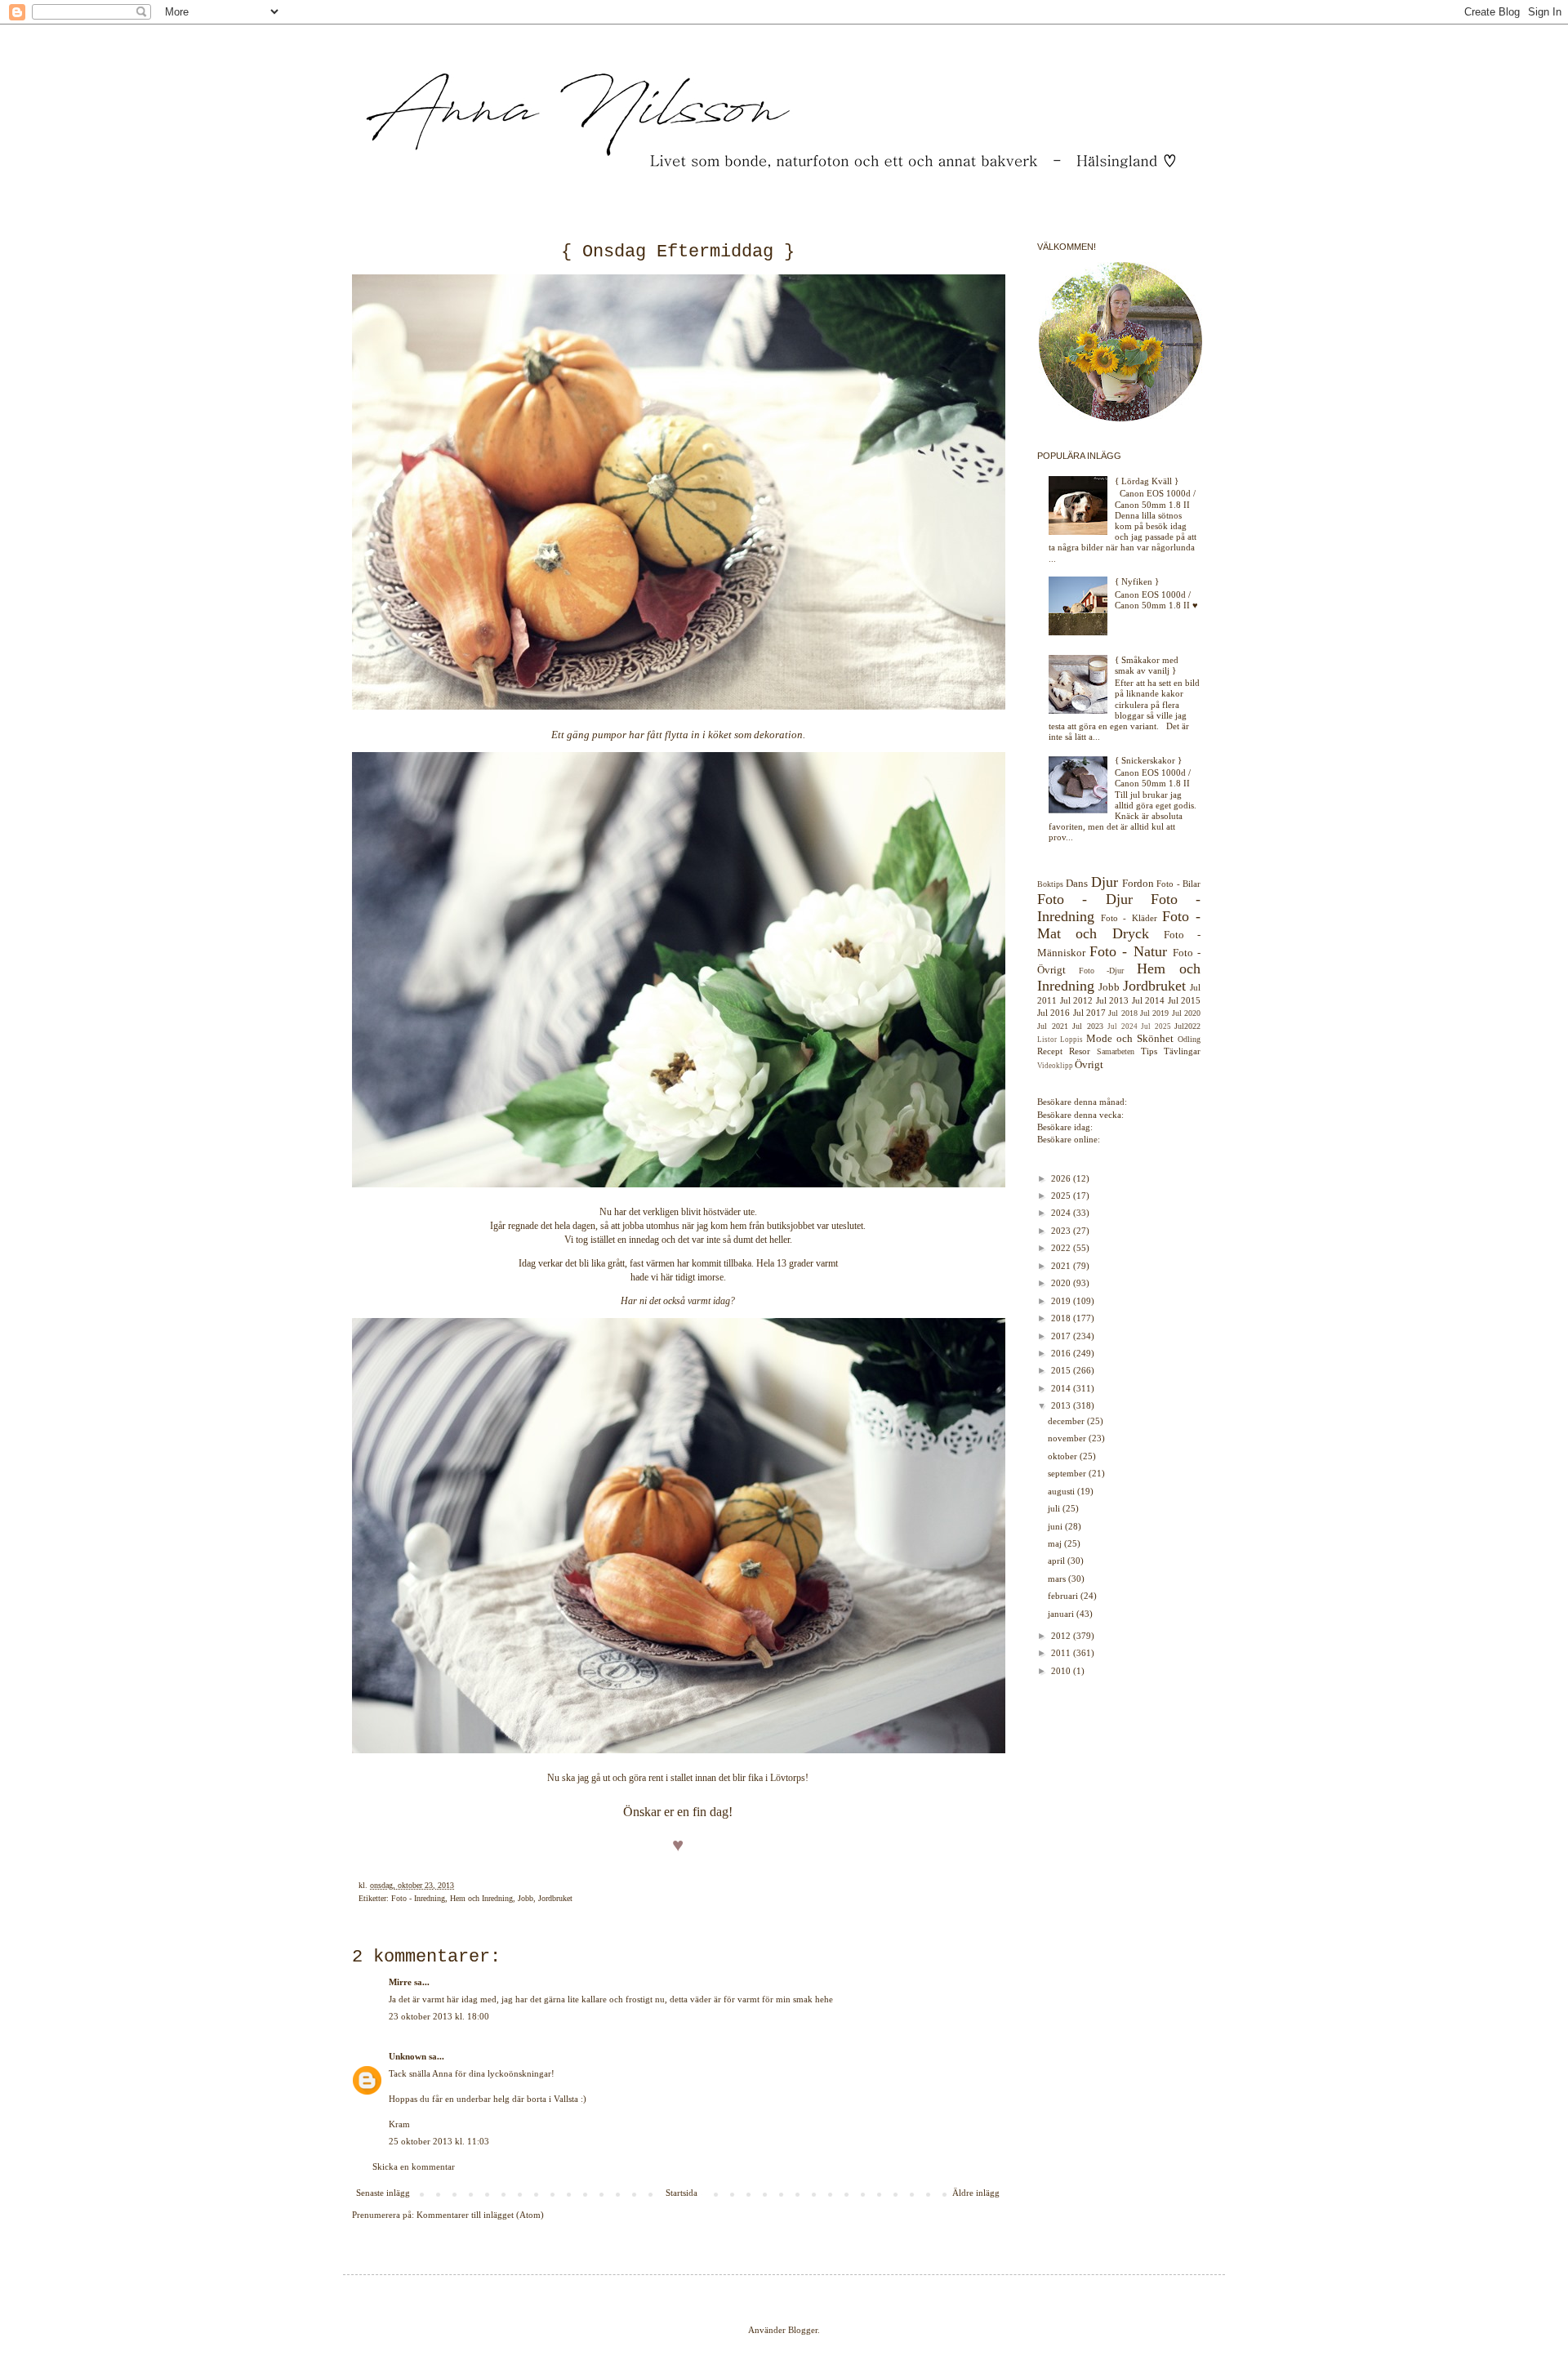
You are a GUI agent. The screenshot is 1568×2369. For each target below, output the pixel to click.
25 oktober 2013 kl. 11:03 (439, 2141)
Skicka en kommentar (414, 2166)
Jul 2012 (1077, 1000)
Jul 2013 (1113, 1000)
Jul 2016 (1053, 1013)
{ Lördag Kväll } (1147, 481)
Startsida (682, 2193)
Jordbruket (555, 1898)
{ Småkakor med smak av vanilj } (1147, 665)
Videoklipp (1055, 1066)
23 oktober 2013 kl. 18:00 (439, 2016)
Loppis (1071, 1040)
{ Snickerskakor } (1148, 760)
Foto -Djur (1102, 971)
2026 (1062, 1178)
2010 (1062, 1671)
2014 (1062, 1388)
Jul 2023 (1088, 1026)
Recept (1050, 1051)
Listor (1047, 1040)
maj (1056, 1543)
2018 (1062, 1318)
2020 (1062, 1283)
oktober (1064, 1456)
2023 (1062, 1231)
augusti (1062, 1491)
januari (1062, 1614)
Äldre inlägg (976, 2193)
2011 (1062, 1653)
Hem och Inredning (481, 1898)
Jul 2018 (1123, 1013)
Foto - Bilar (1178, 884)
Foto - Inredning (418, 1898)
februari (1064, 1596)
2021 (1062, 1266)
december (1067, 1421)
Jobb (526, 1898)
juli (1055, 1508)
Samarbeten (1116, 1051)
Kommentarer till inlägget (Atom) (480, 2215)
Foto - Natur (1128, 951)
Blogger (803, 2330)
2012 (1062, 1636)
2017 (1062, 1336)
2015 (1062, 1370)
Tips (1149, 1051)
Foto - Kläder (1129, 918)
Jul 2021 (1053, 1026)
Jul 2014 (1149, 1000)
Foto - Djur (1085, 899)
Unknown (408, 2056)
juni (1056, 1526)
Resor (1080, 1051)
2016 (1062, 1353)
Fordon (1138, 883)
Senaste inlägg (383, 2193)
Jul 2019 (1154, 1013)
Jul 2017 (1089, 1013)
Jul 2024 (1123, 1026)
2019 (1062, 1301)
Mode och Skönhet (1130, 1038)
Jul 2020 (1186, 1013)
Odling (1189, 1039)
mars (1058, 1579)
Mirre (400, 1982)
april (1058, 1561)
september (1068, 1473)
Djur (1105, 882)
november (1068, 1438)
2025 (1062, 1196)
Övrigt (1089, 1064)
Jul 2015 (1185, 1000)
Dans (1077, 883)
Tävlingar (1182, 1051)
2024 (1062, 1213)
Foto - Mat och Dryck (1119, 925)
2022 (1062, 1248)
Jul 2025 (1156, 1026)
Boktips (1050, 884)
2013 (1062, 1405)
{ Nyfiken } (1137, 581)
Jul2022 (1187, 1026)
